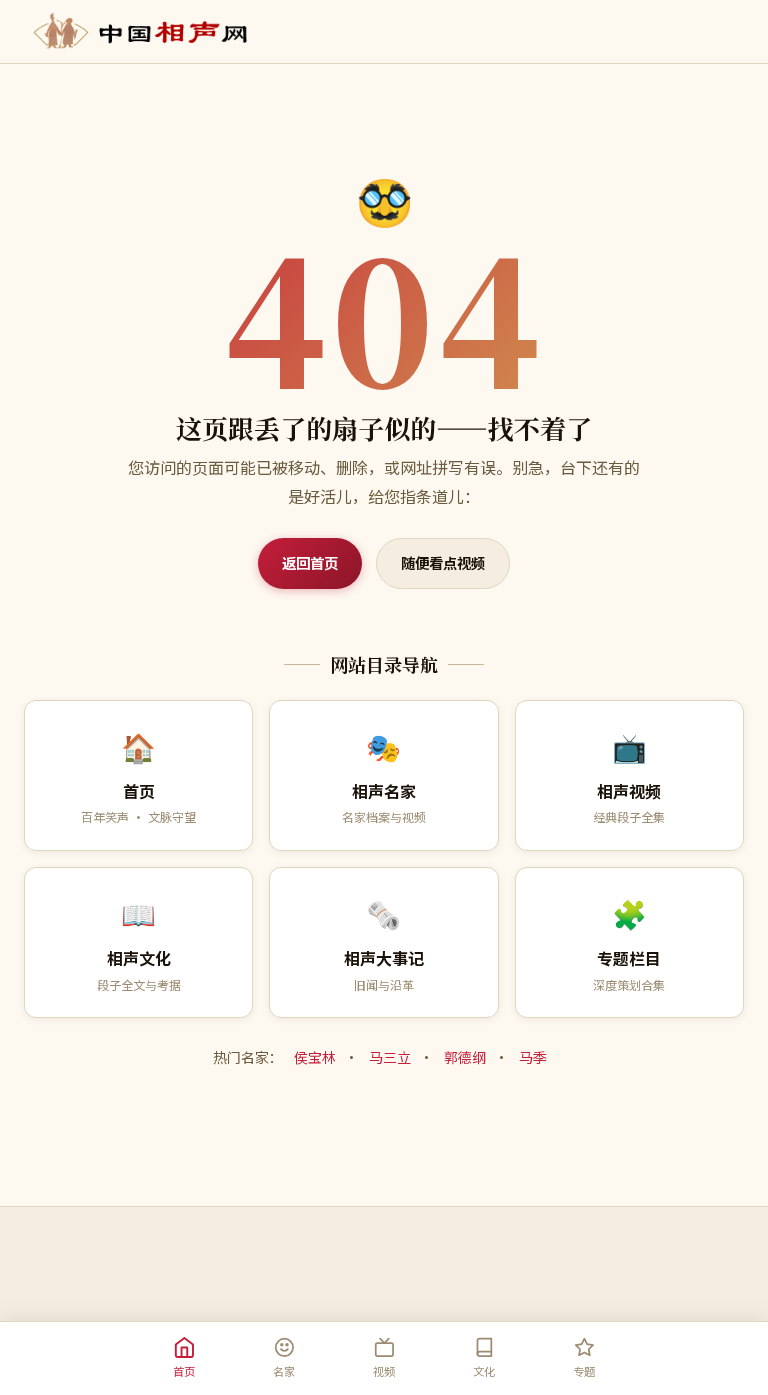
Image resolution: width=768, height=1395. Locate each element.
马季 (533, 1057)
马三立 (390, 1057)
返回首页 (310, 562)
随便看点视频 (443, 562)
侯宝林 (315, 1057)
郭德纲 (465, 1057)
